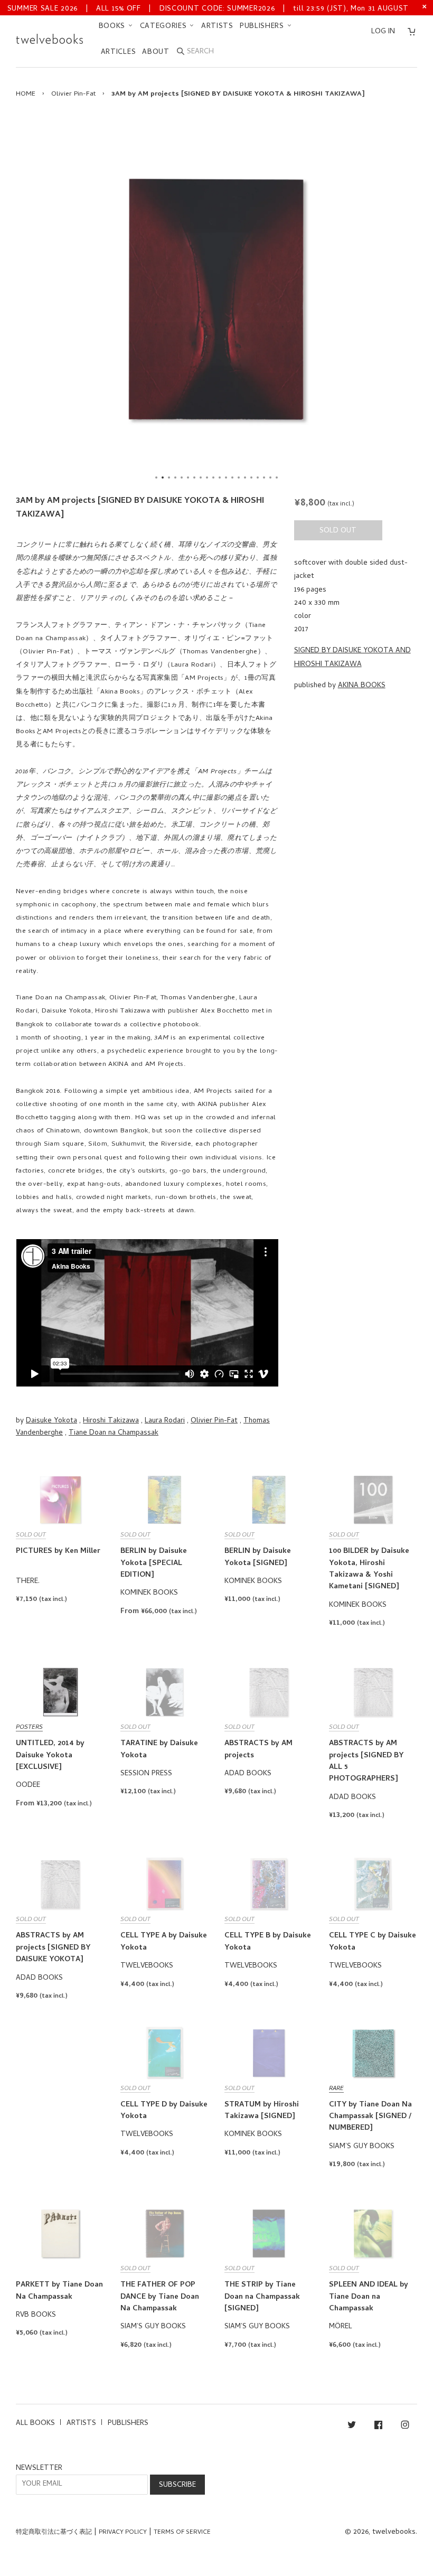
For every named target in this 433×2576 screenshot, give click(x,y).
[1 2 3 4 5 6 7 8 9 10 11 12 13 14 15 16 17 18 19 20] (216, 299)
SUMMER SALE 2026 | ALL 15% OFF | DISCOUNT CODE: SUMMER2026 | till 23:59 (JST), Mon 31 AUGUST (208, 9)
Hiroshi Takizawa (111, 1421)
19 (270, 477)
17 (258, 477)
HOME (26, 94)
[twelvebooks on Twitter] (352, 2427)
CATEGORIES (165, 27)
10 (213, 477)
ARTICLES (119, 53)
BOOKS (113, 27)
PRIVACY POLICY (123, 2533)
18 (264, 477)
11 (220, 477)
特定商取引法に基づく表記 (54, 2533)
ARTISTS (217, 27)
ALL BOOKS (35, 2424)
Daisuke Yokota (51, 1421)
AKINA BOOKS (362, 686)
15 (245, 477)
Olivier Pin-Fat (73, 94)
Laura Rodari (165, 1421)
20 (277, 477)
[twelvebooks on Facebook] (378, 2427)
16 (251, 477)
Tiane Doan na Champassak (114, 1433)
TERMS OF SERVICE (182, 2533)
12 (226, 477)
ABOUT (156, 53)
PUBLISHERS (263, 27)
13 (232, 477)
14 (239, 477)
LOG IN (383, 32)
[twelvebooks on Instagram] (405, 2427)
